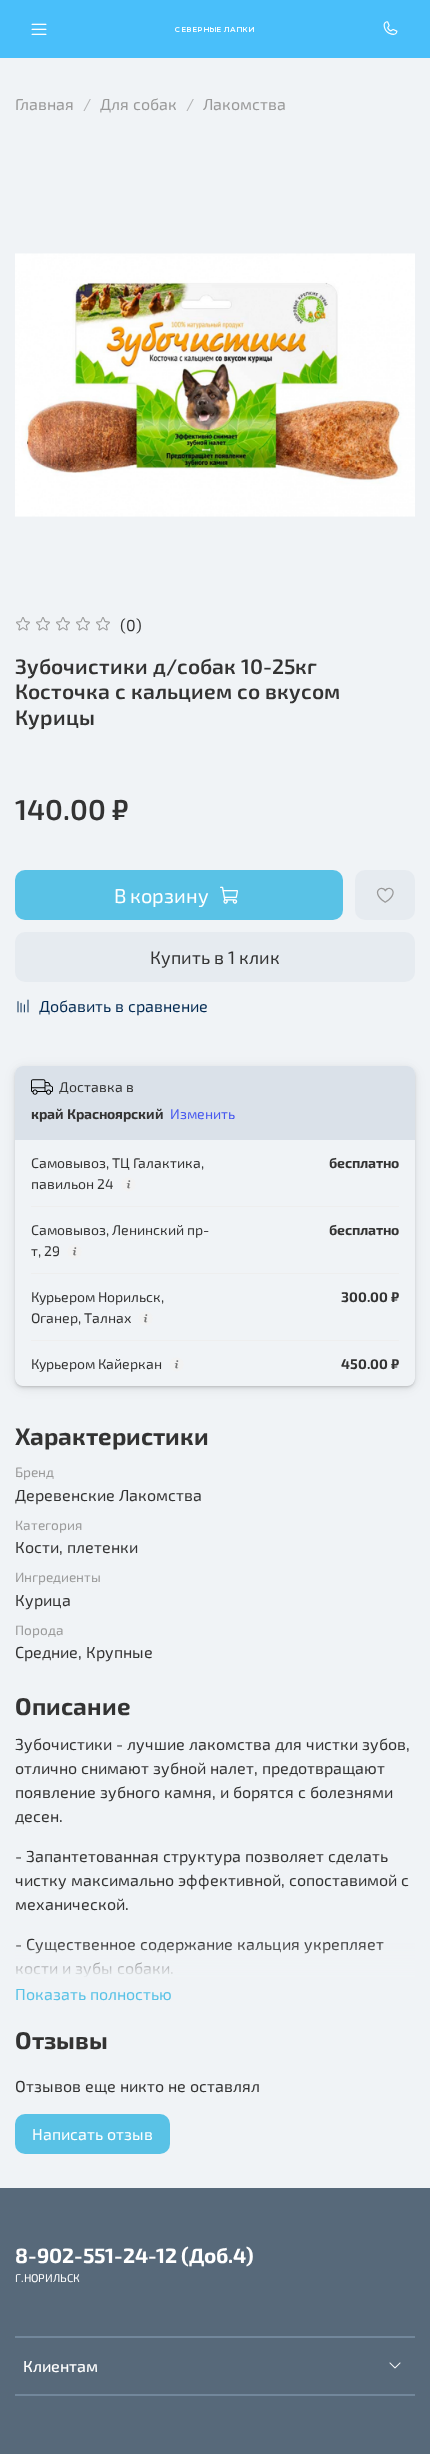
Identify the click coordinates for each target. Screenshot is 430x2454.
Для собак (138, 103)
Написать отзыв (92, 2133)
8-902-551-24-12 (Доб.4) (134, 2254)
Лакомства (244, 103)
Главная (44, 103)
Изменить (202, 1113)
